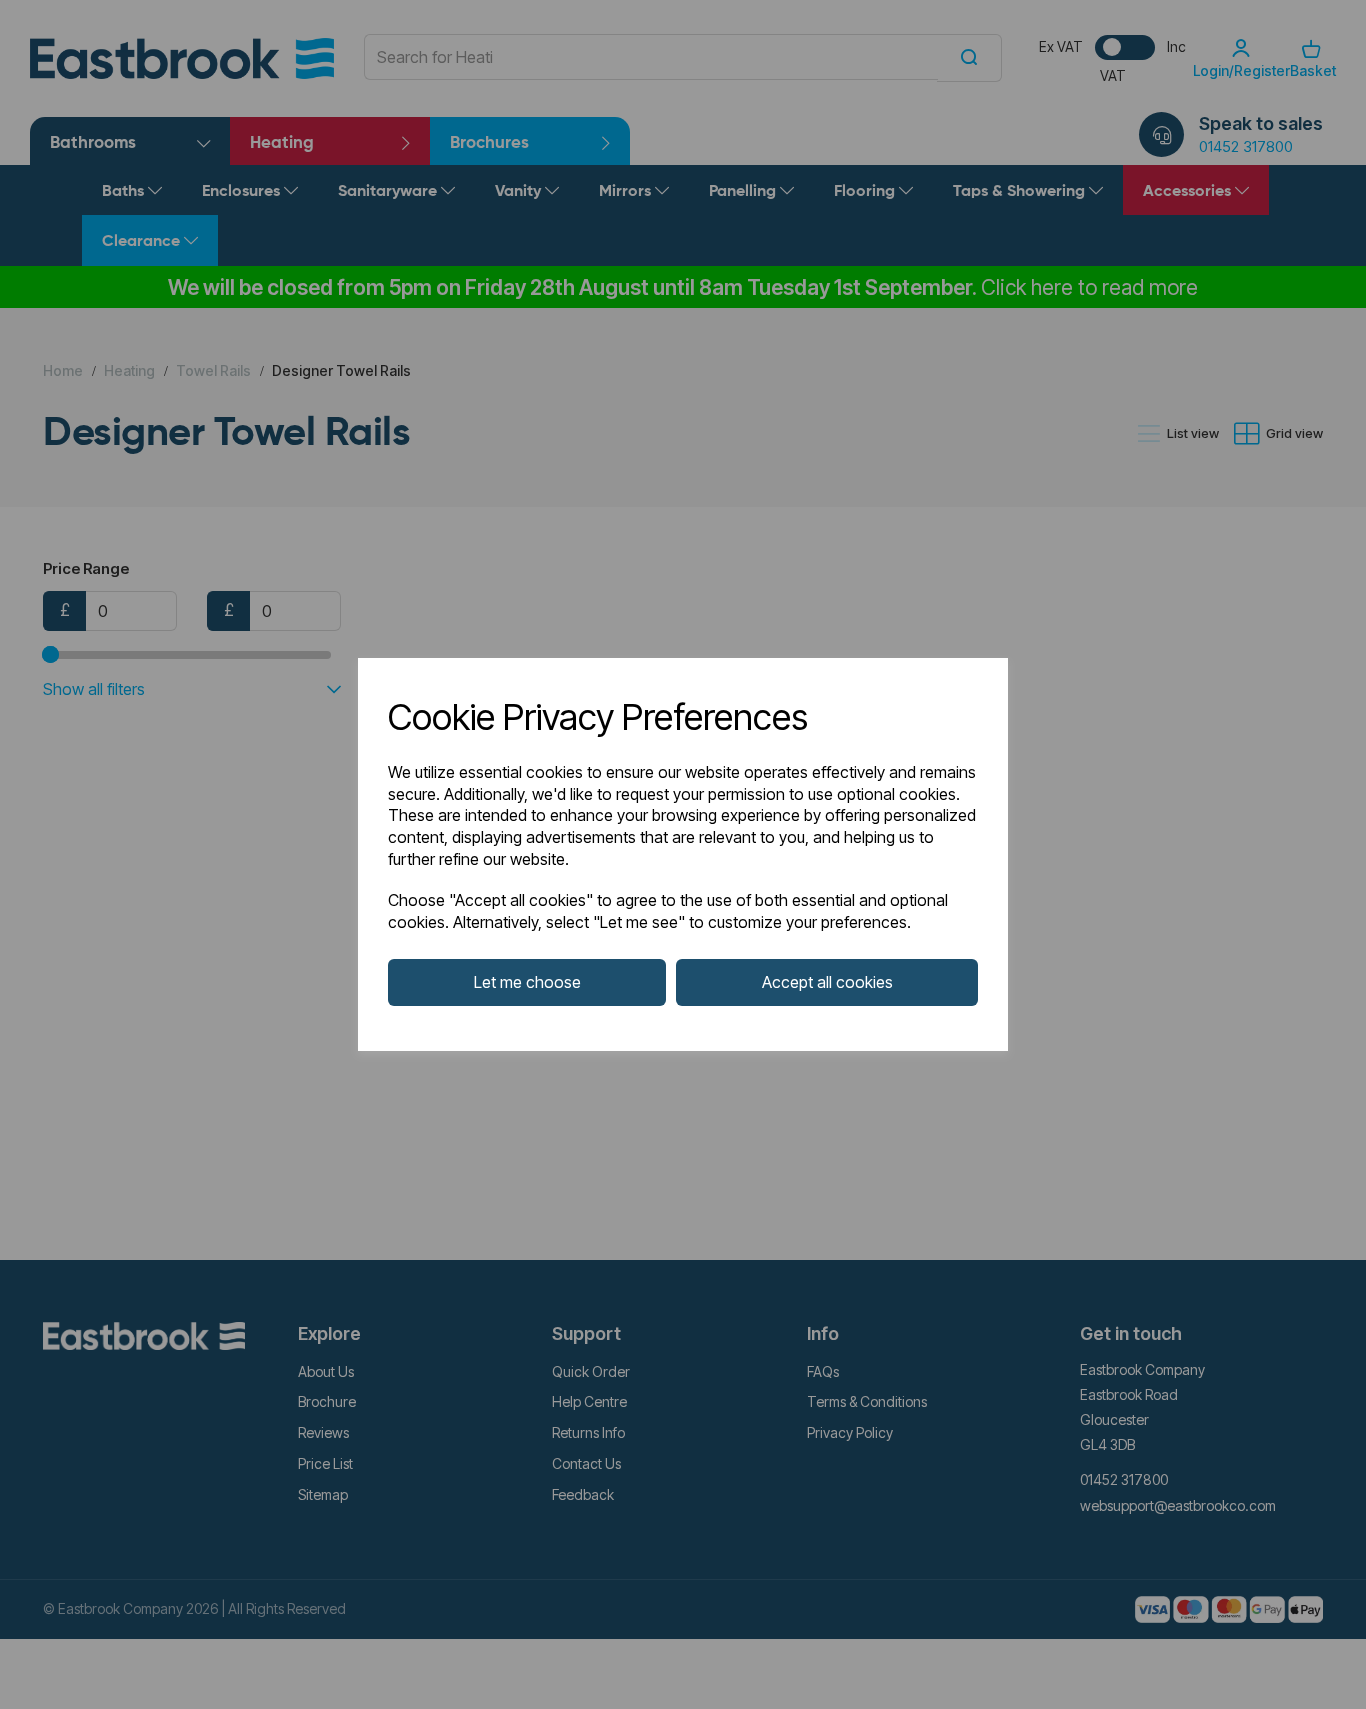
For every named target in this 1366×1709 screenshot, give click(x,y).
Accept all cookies (827, 982)
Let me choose (527, 982)
